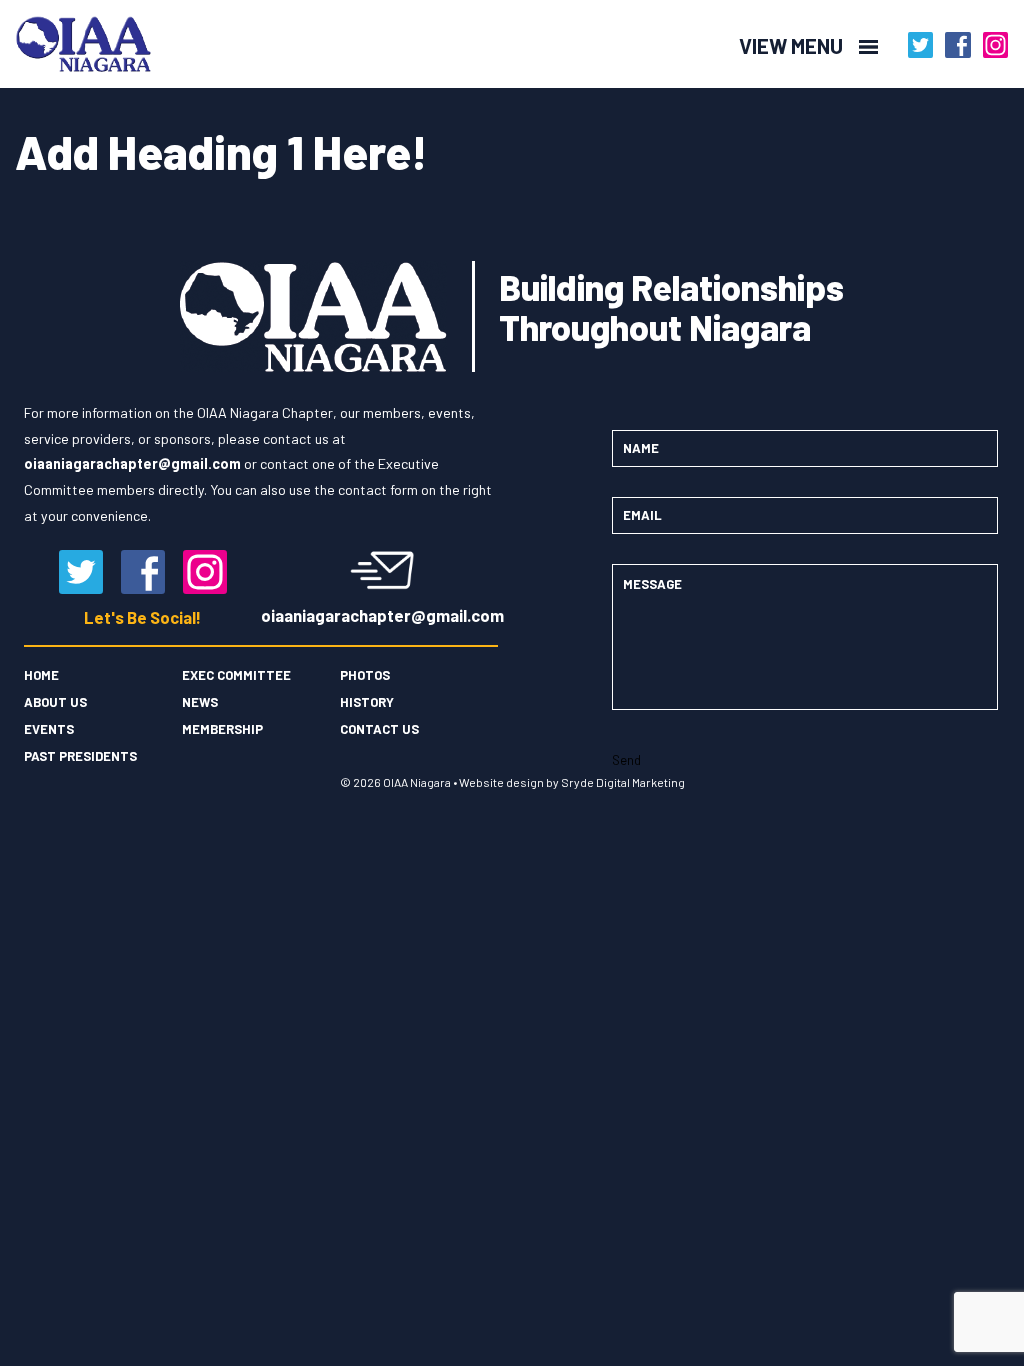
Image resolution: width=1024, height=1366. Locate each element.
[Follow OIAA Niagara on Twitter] (921, 45)
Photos (365, 675)
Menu (191, 46)
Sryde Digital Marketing (623, 782)
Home (41, 675)
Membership (222, 729)
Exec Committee (236, 675)
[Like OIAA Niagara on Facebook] (958, 45)
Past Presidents (80, 756)
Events (49, 729)
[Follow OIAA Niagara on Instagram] (996, 45)
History (367, 702)
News (200, 702)
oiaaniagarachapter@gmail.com (382, 614)
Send (626, 760)
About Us (55, 702)
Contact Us (379, 729)
